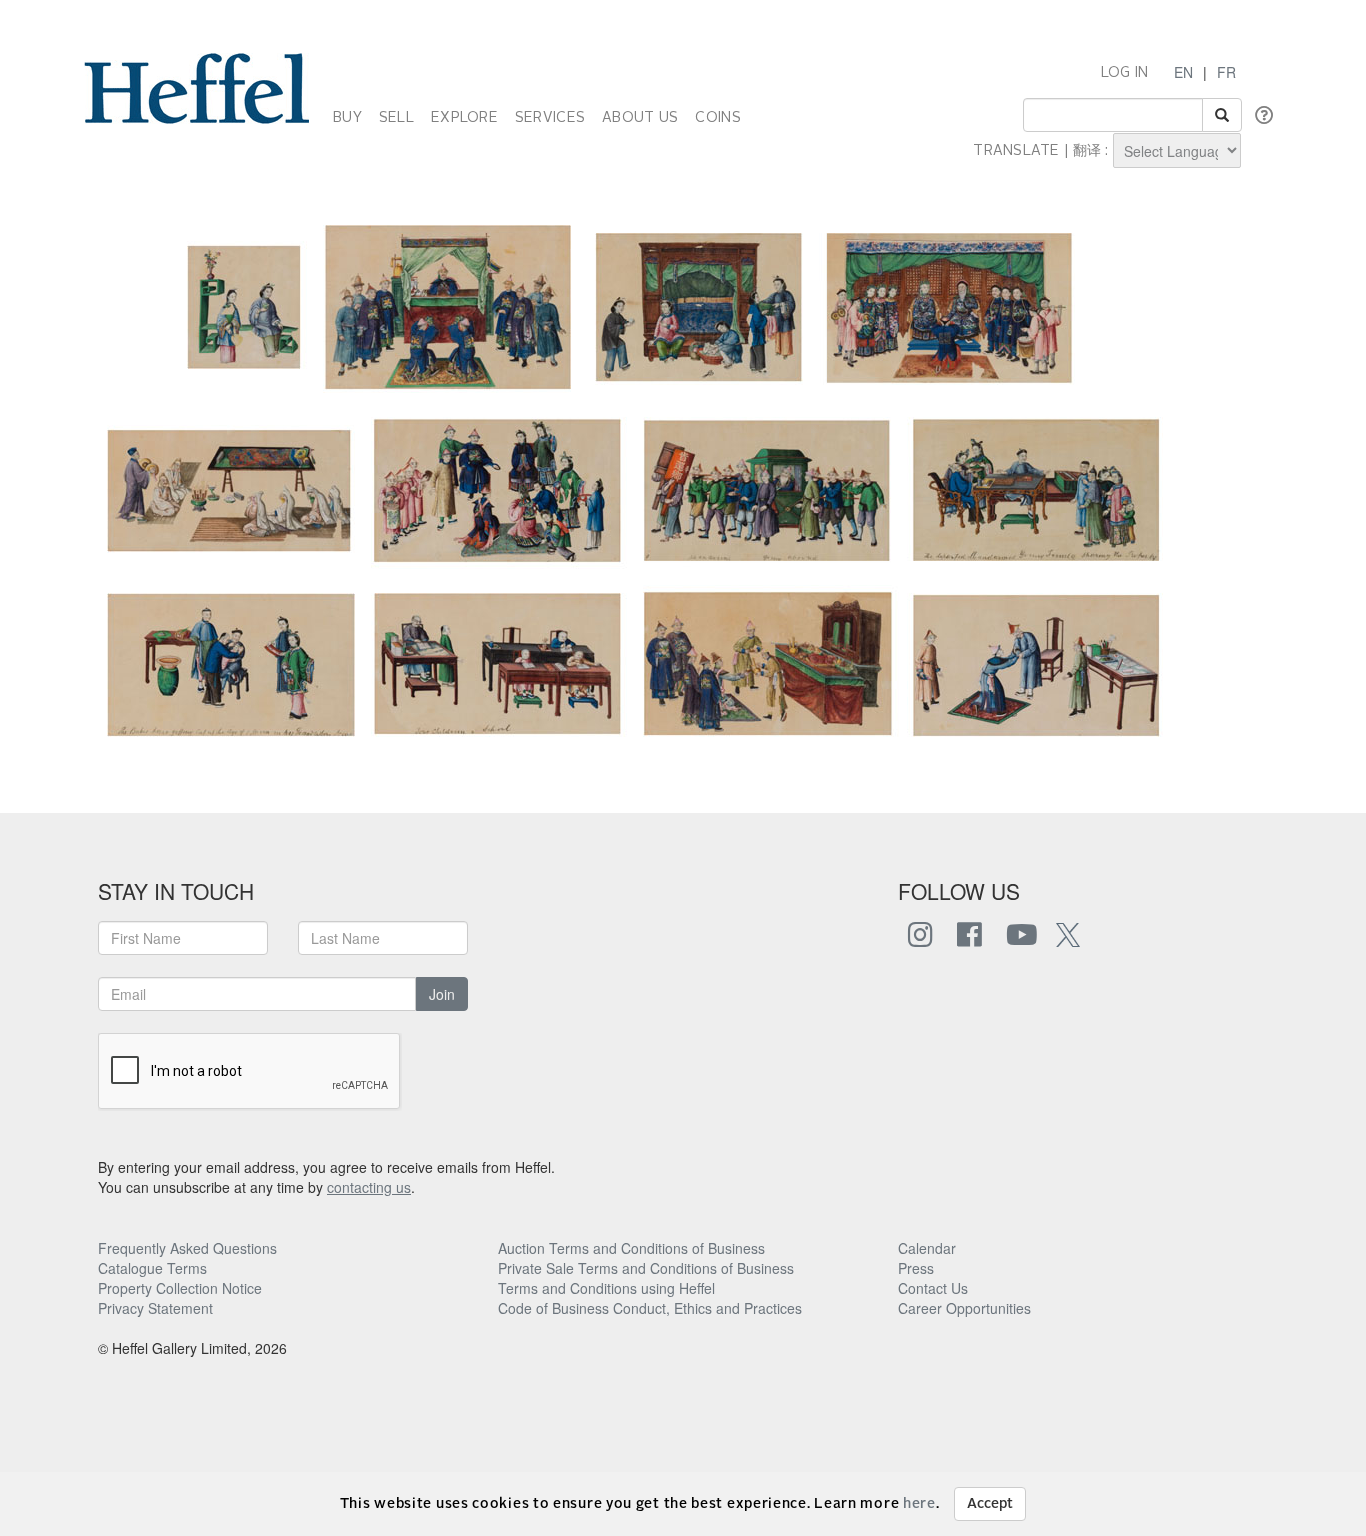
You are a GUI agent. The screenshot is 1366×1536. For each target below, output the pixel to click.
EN (1183, 72)
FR (1226, 72)
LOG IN (1125, 73)
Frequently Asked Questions (187, 1248)
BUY (347, 118)
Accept (990, 1504)
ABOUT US (640, 118)
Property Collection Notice (180, 1288)
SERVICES (550, 118)
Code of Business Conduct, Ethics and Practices (650, 1308)
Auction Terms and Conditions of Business (631, 1248)
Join (442, 994)
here (919, 1504)
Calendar (927, 1248)
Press (916, 1268)
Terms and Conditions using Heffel (606, 1288)
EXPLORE (464, 118)
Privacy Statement (155, 1308)
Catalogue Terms (152, 1268)
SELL (396, 118)
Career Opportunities (964, 1308)
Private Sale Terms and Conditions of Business (646, 1268)
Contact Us (933, 1288)
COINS (717, 118)
